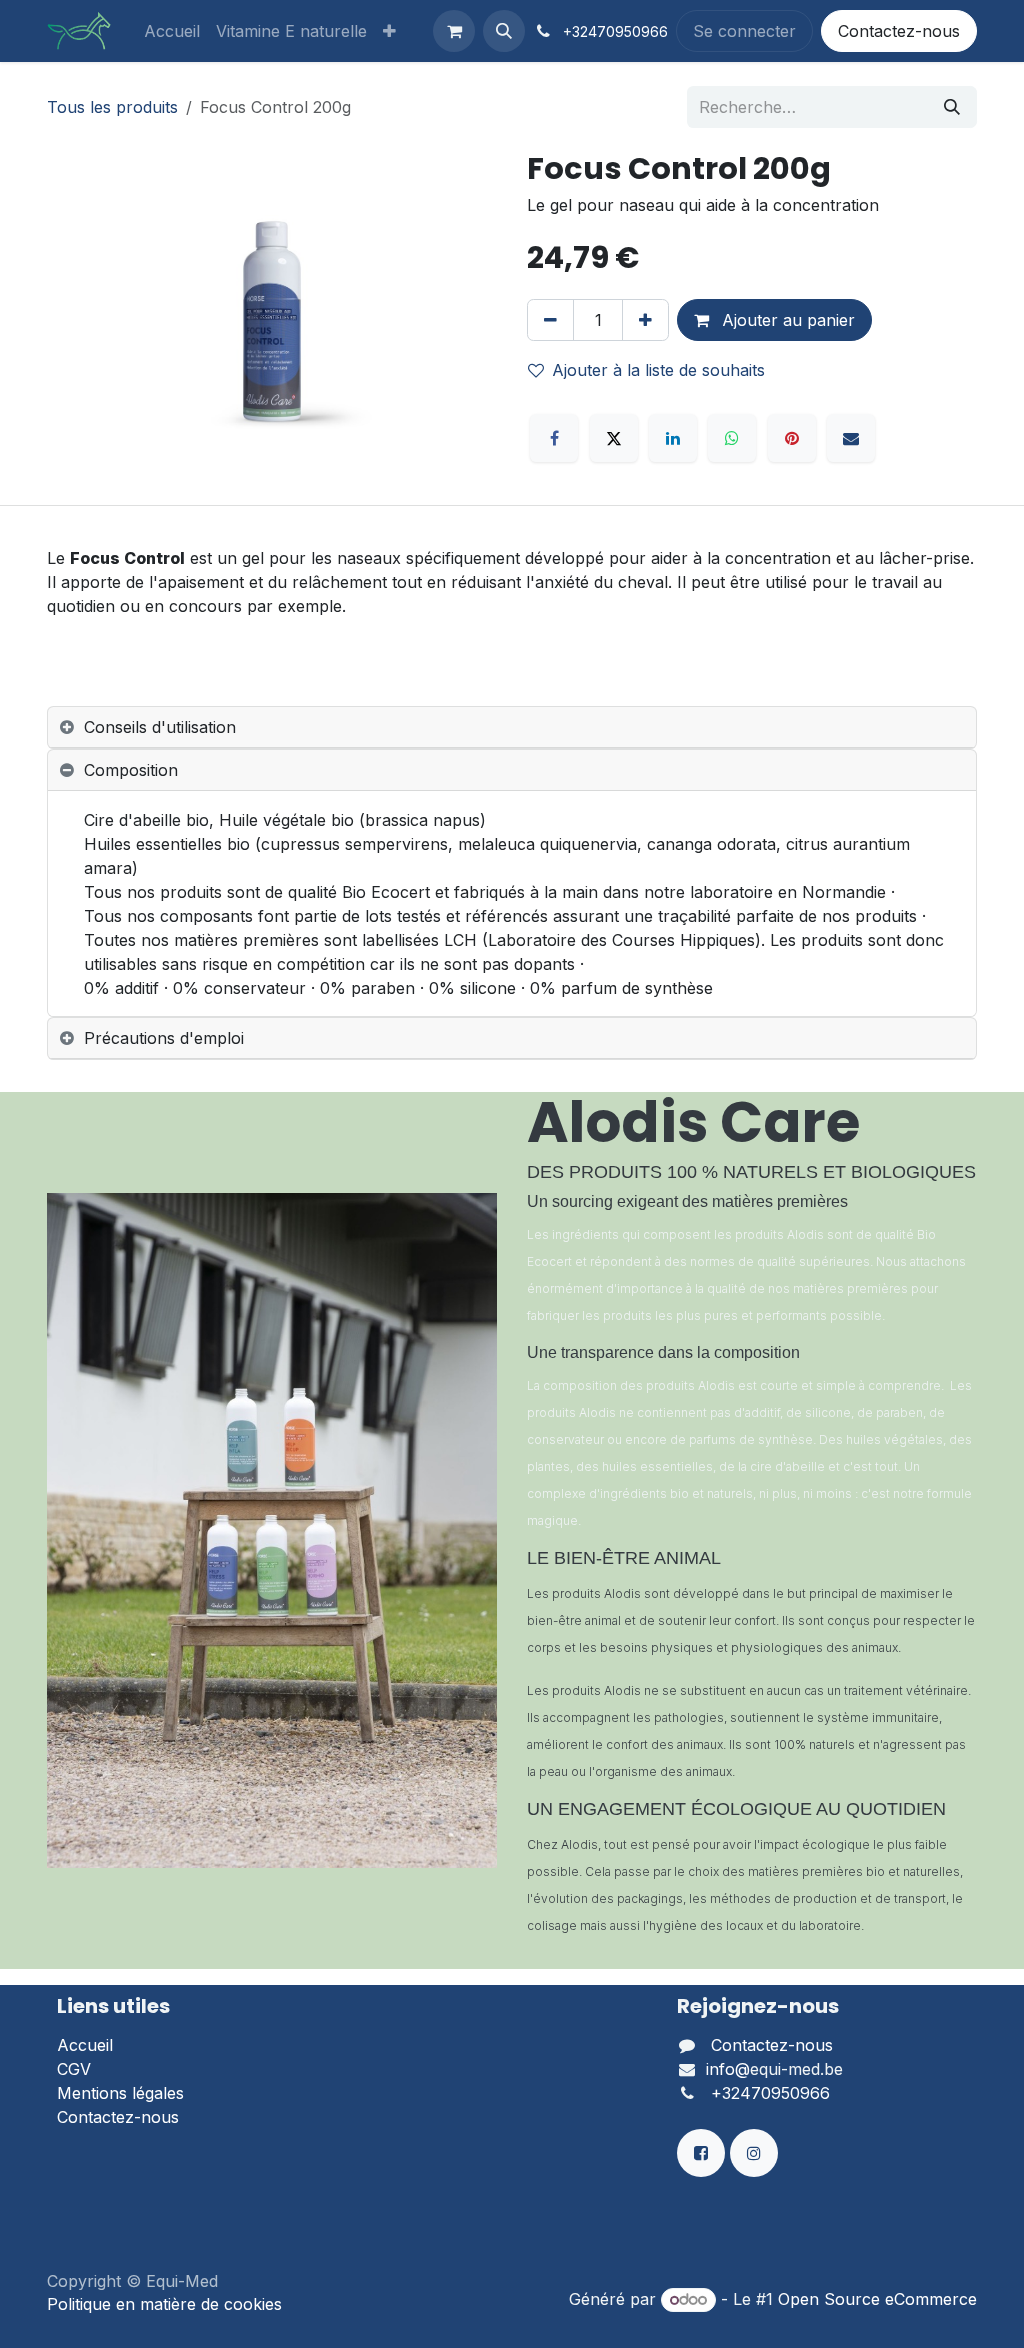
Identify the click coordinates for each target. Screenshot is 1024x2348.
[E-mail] (851, 438)
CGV (74, 2069)
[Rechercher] (952, 107)
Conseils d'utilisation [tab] (160, 727)
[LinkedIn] (673, 438)
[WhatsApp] (732, 438)
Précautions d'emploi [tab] (164, 1038)
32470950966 (620, 31)
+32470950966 (770, 2093)
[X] (614, 438)
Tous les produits (112, 107)
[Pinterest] (792, 438)
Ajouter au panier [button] (786, 320)
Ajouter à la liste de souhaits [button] (658, 370)
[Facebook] (554, 438)
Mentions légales (120, 2093)
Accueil (85, 2045)
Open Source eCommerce (877, 2299)
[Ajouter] (645, 320)
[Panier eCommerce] (454, 31)
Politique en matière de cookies (164, 2304)
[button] (504, 31)
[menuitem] (172, 31)
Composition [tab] (131, 770)
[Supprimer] (550, 320)
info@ (728, 2069)
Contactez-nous (899, 31)
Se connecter (744, 31)
